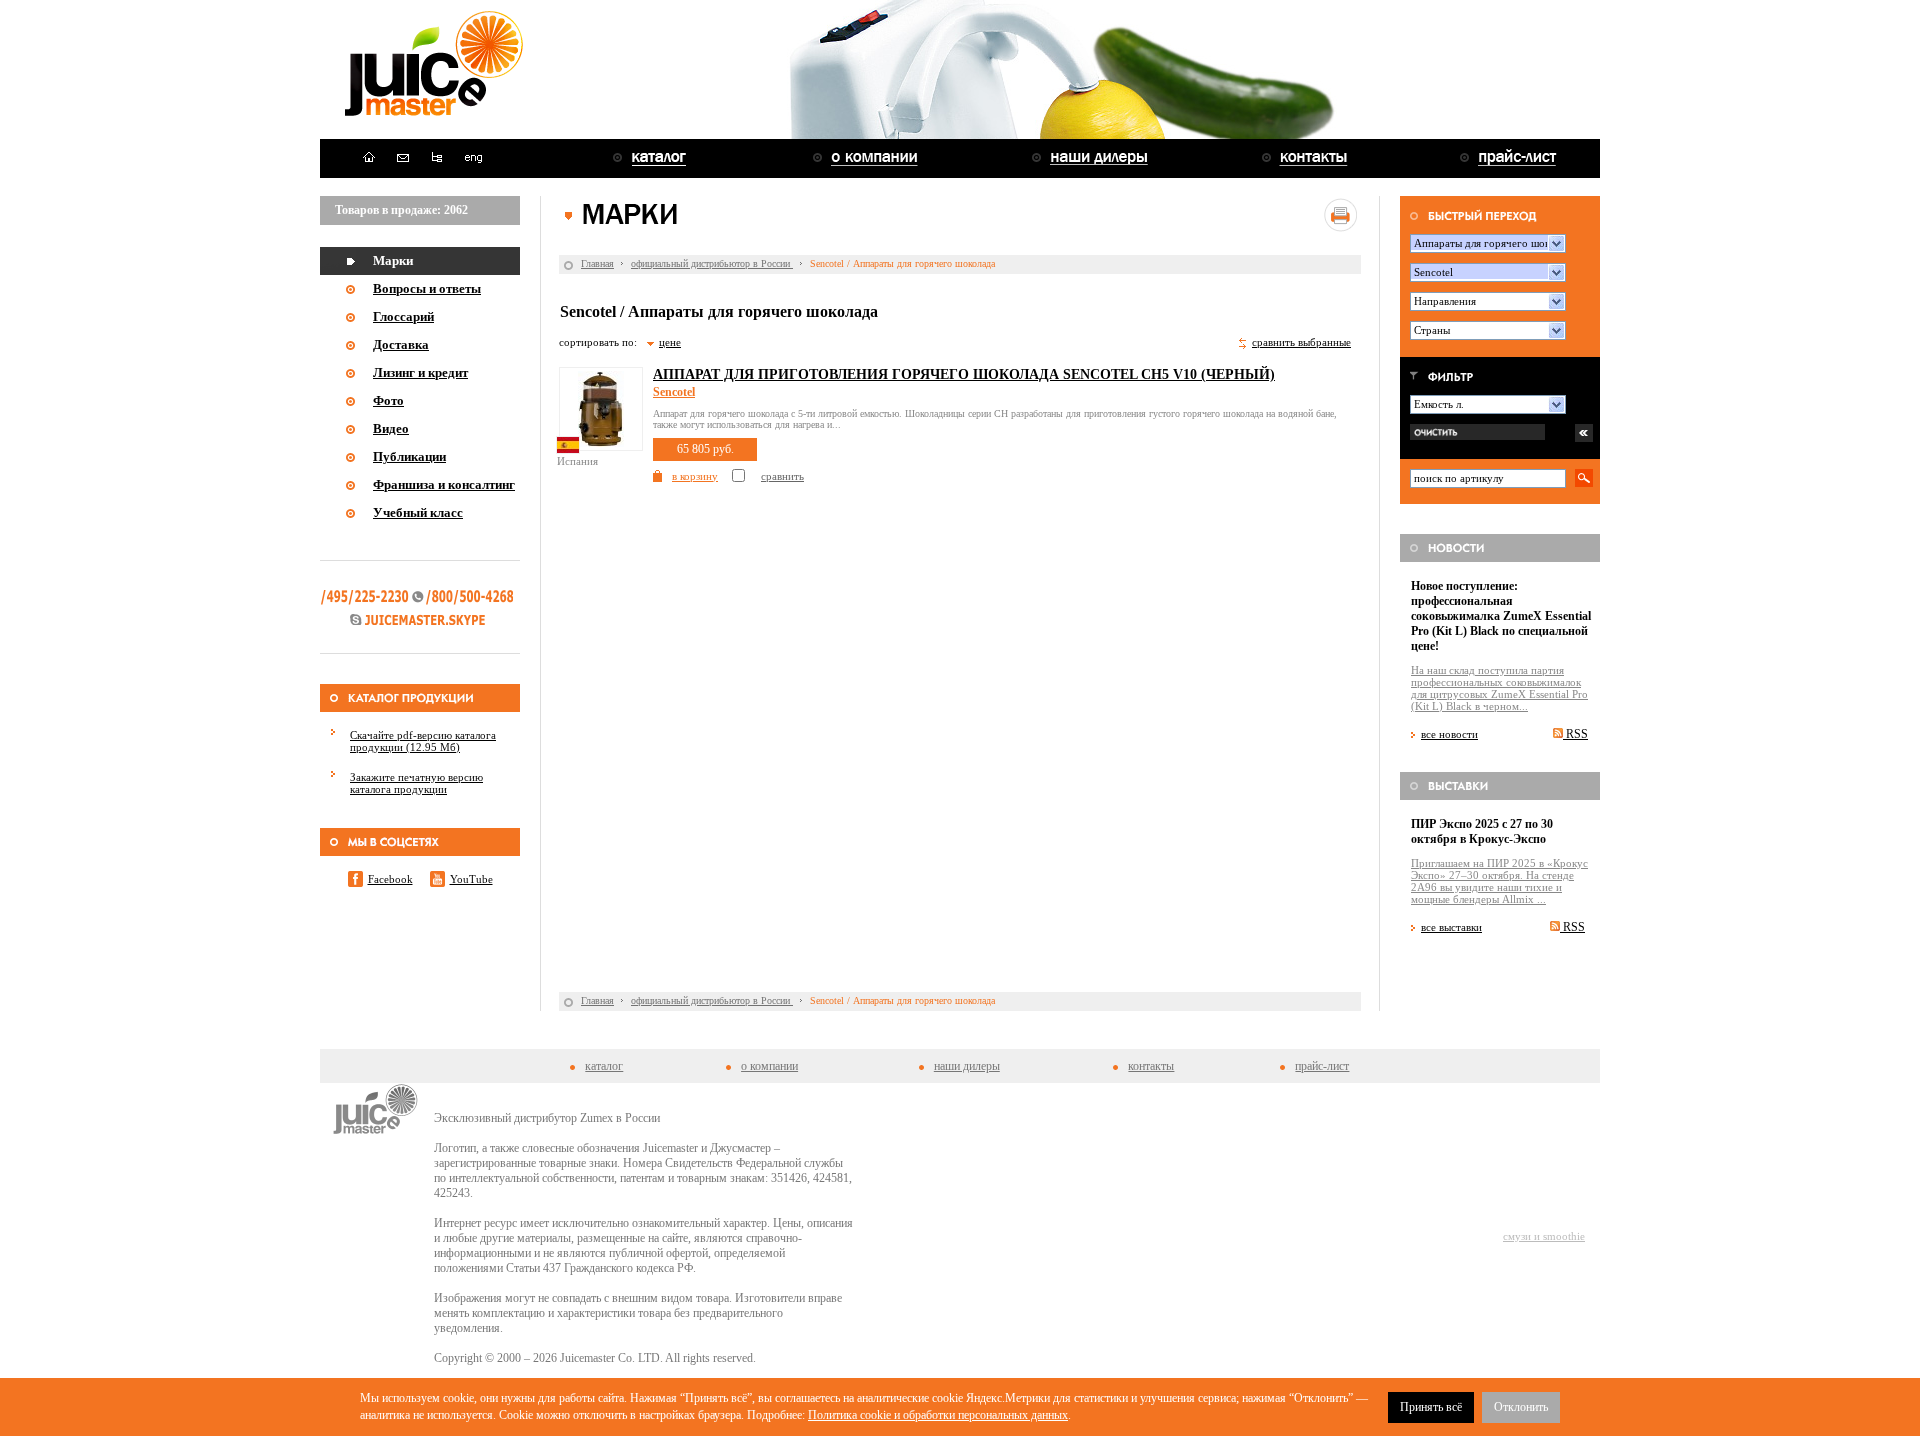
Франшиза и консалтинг (444, 484)
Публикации (409, 456)
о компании (769, 1066)
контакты (1151, 1066)
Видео (391, 428)
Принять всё (1431, 1407)
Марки (393, 260)
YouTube (471, 879)
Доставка (401, 344)
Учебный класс (418, 512)
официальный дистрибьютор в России (712, 263)
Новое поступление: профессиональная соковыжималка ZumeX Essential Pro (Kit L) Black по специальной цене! (1501, 616)
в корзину (695, 476)
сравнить (782, 476)
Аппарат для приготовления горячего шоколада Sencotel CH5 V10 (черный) (964, 374)
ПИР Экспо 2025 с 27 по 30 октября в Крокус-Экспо (1482, 831)
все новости (1449, 734)
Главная (597, 263)
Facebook (390, 879)
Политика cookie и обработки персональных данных (938, 1415)
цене (670, 342)
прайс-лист (1322, 1066)
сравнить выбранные (1301, 342)
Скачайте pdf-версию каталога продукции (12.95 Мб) (423, 741)
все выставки (1451, 927)
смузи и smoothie (1544, 1236)
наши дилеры (967, 1066)
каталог (604, 1066)
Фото (388, 400)
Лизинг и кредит (420, 372)
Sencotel (674, 392)
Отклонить (1521, 1407)
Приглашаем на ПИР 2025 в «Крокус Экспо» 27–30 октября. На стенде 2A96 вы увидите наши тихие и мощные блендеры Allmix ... (1499, 881)
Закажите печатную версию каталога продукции (416, 783)
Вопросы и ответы (427, 288)
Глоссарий (403, 316)
